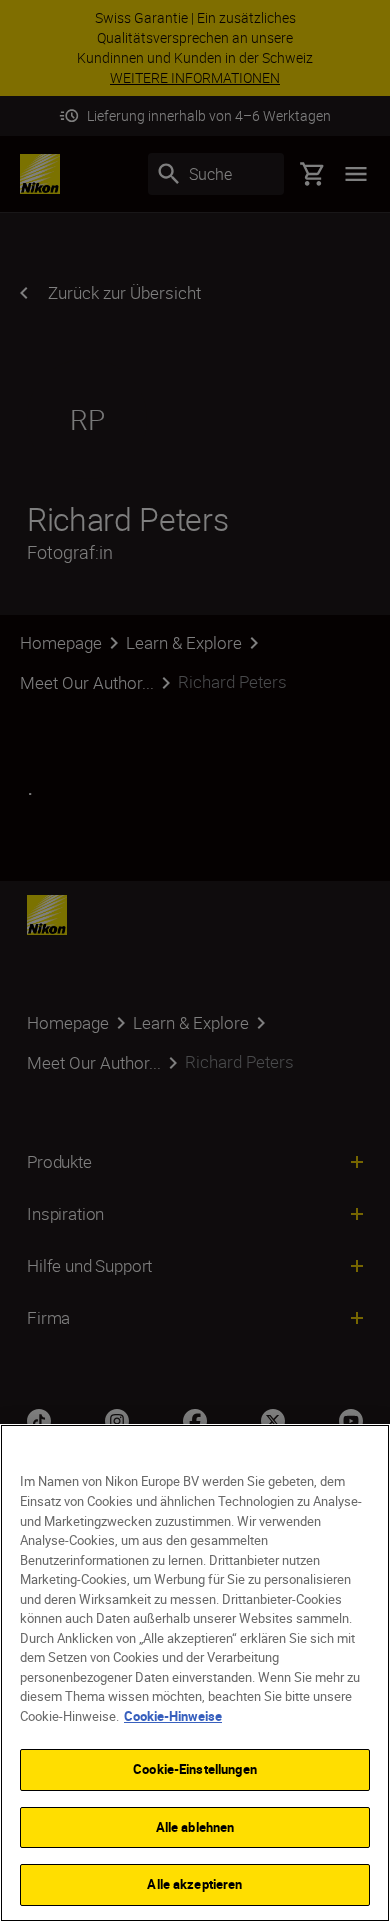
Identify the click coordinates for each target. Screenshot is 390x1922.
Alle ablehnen (195, 1827)
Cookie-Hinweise (173, 1716)
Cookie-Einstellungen (195, 1769)
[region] (195, 1673)
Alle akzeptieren (194, 1884)
